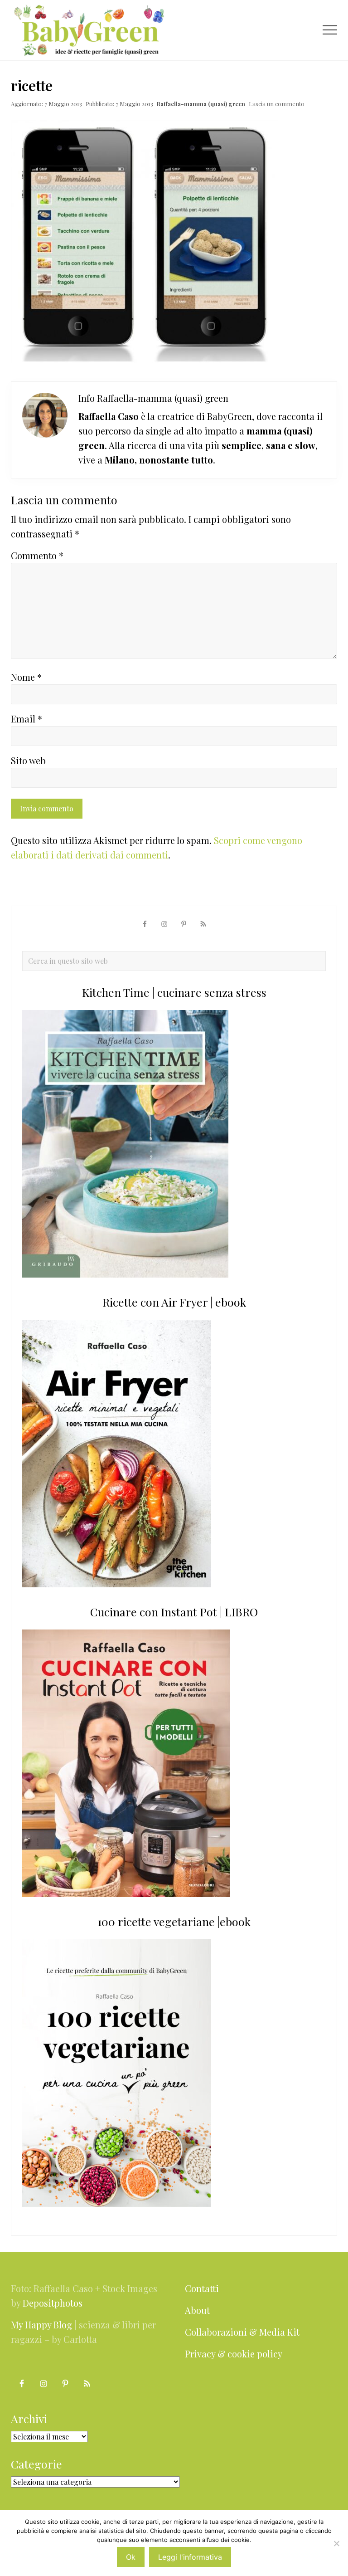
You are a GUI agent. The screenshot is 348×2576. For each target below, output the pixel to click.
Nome (26, 677)
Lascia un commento (277, 104)
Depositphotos (53, 2303)
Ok (131, 2557)
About (197, 2310)
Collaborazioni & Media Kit (242, 2332)
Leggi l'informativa (190, 2557)
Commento (37, 555)
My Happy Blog (41, 2325)
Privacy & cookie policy (234, 2354)
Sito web (28, 760)
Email (27, 719)
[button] (330, 30)
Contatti (202, 2288)
